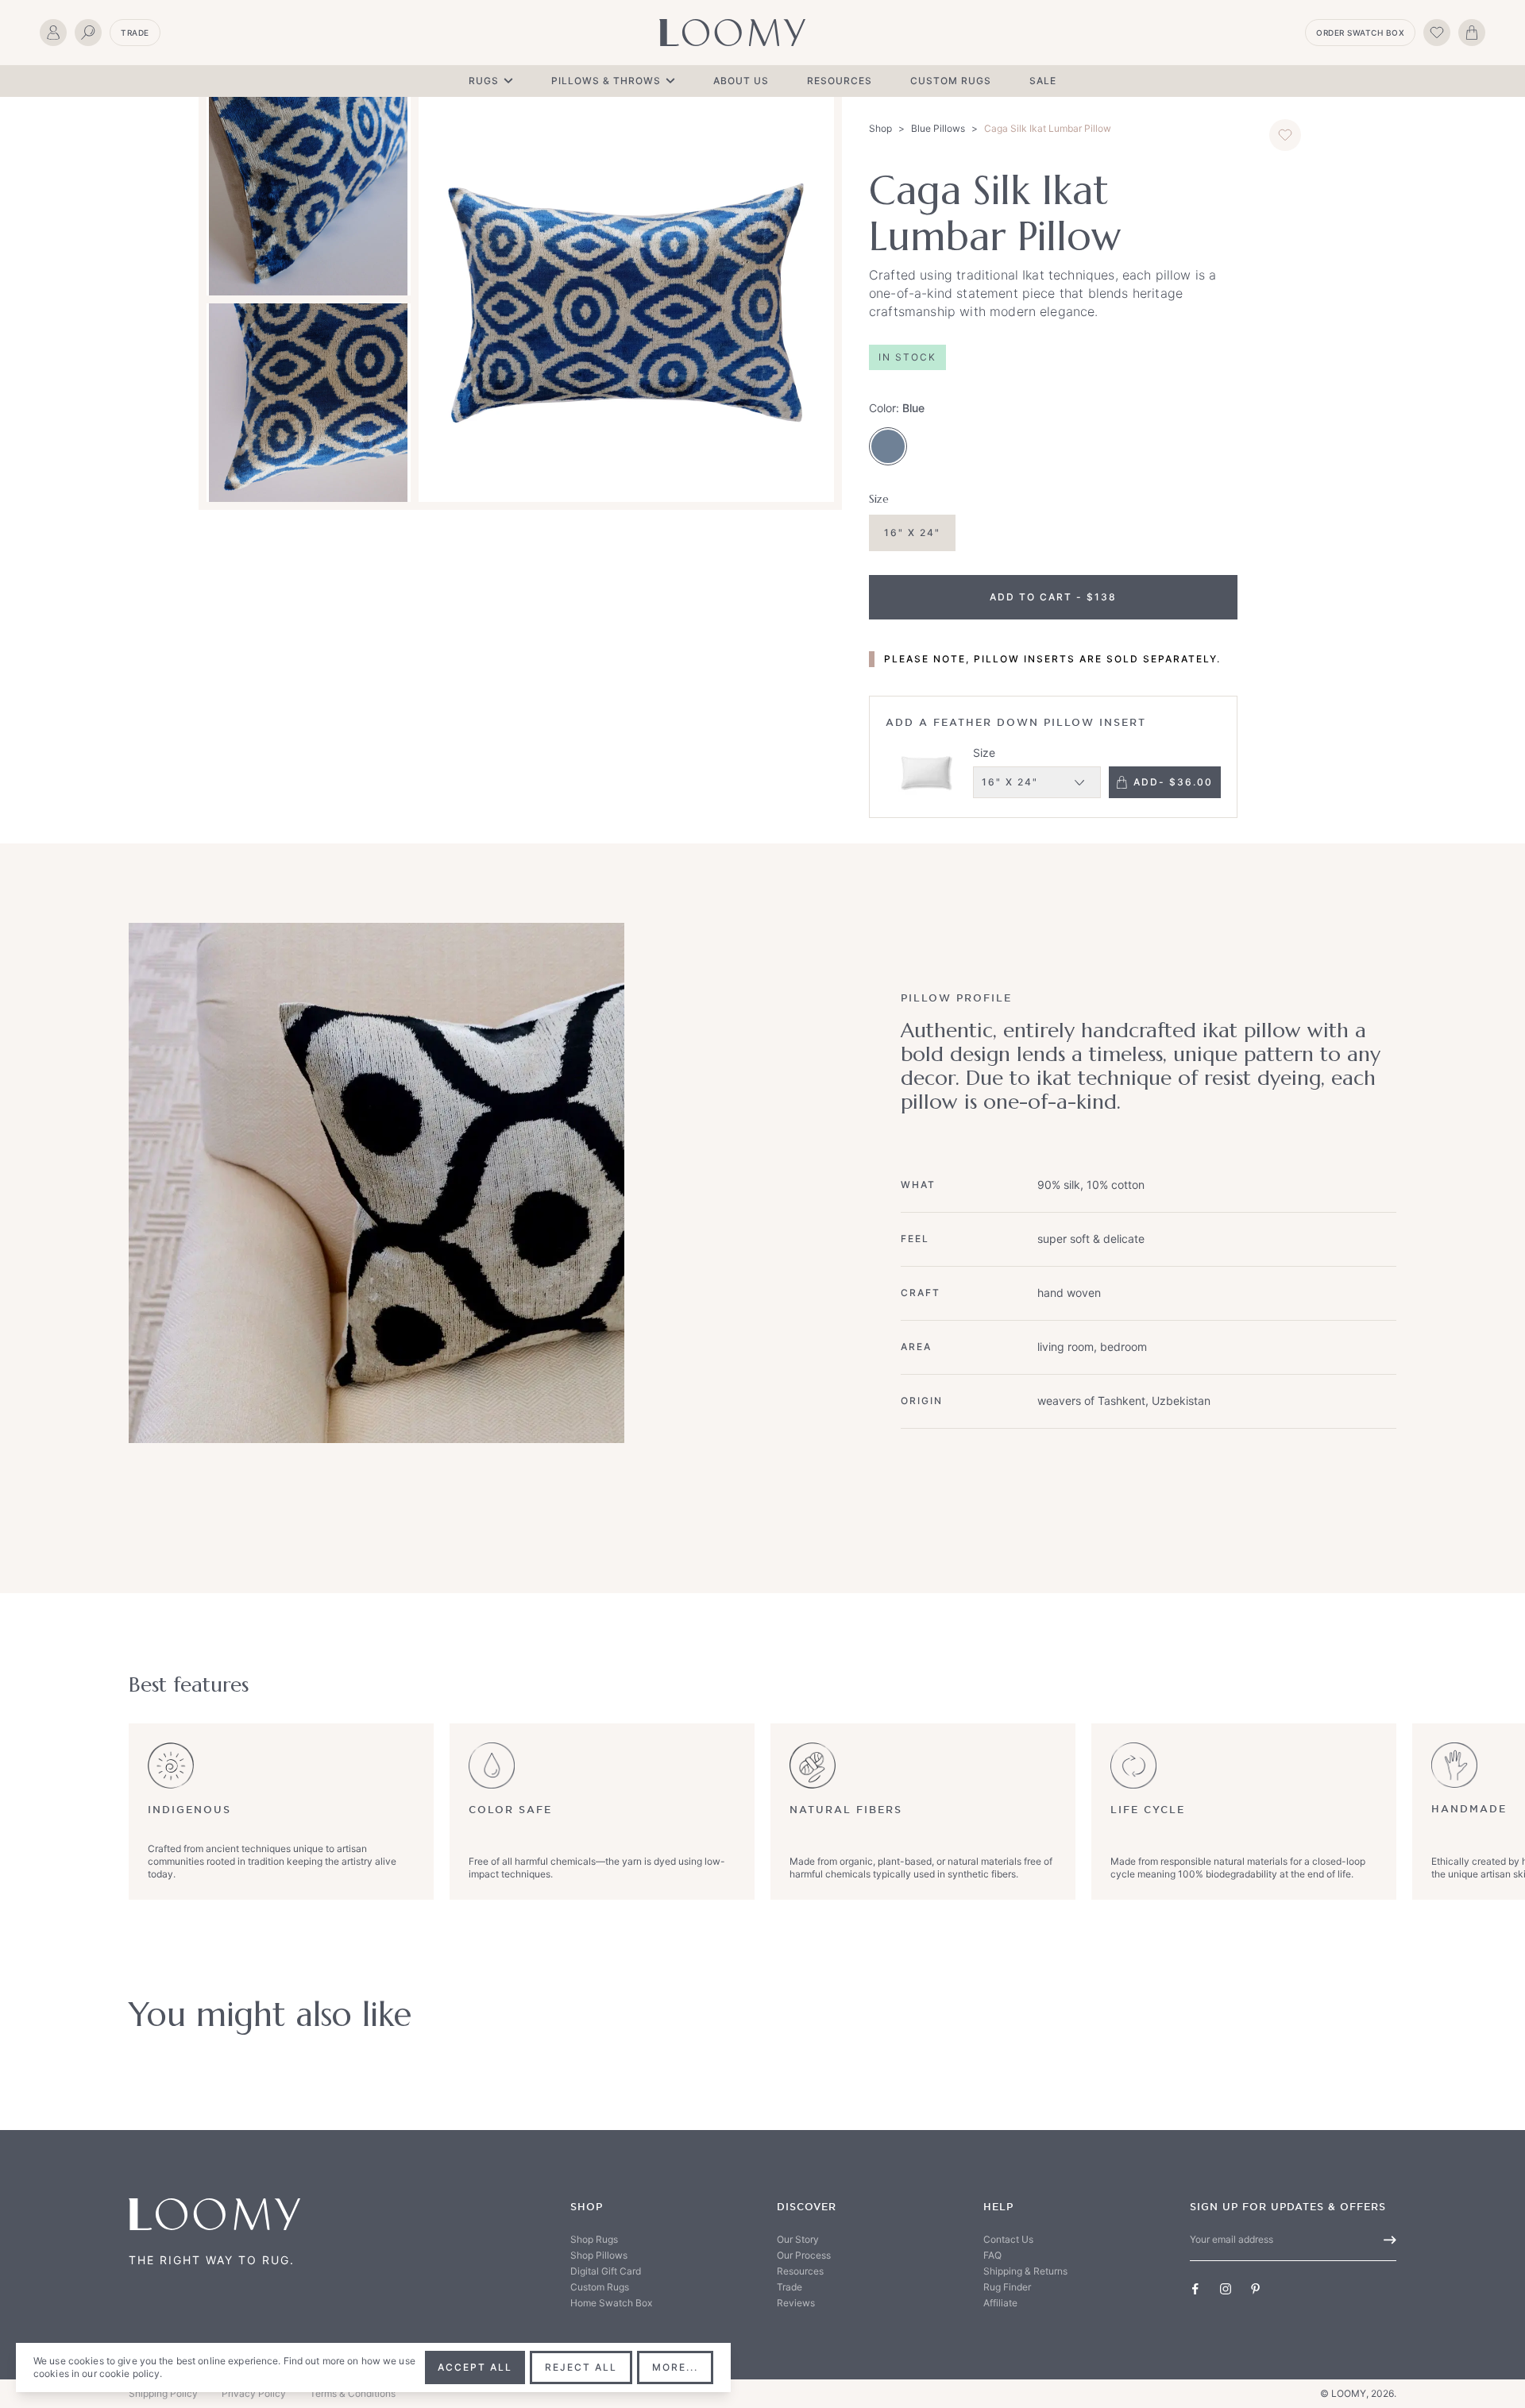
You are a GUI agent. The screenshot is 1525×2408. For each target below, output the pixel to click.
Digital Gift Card (606, 2271)
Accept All (475, 2367)
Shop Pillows (599, 2255)
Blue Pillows (938, 128)
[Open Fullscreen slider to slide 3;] (309, 403)
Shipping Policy (163, 2393)
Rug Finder (1007, 2287)
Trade (135, 33)
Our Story (798, 2239)
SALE (1043, 81)
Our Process (804, 2255)
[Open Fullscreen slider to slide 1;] (626, 299)
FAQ (992, 2255)
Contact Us (1008, 2239)
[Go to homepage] (732, 33)
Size (984, 752)
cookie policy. (131, 2373)
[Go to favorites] (1437, 33)
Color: (897, 408)
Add (1173, 782)
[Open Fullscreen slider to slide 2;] (309, 196)
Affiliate (1000, 2303)
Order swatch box (1360, 33)
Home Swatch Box (611, 2303)
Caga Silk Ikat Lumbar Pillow (1048, 128)
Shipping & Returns (1025, 2271)
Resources (840, 81)
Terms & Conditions (353, 2393)
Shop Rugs (594, 2239)
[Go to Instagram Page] (1226, 2289)
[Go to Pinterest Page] (1256, 2289)
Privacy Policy (254, 2393)
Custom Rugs (951, 81)
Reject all (581, 2367)
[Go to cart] (1472, 33)
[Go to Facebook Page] (1195, 2289)
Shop (880, 128)
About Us (741, 81)
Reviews (796, 2303)
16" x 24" (912, 533)
